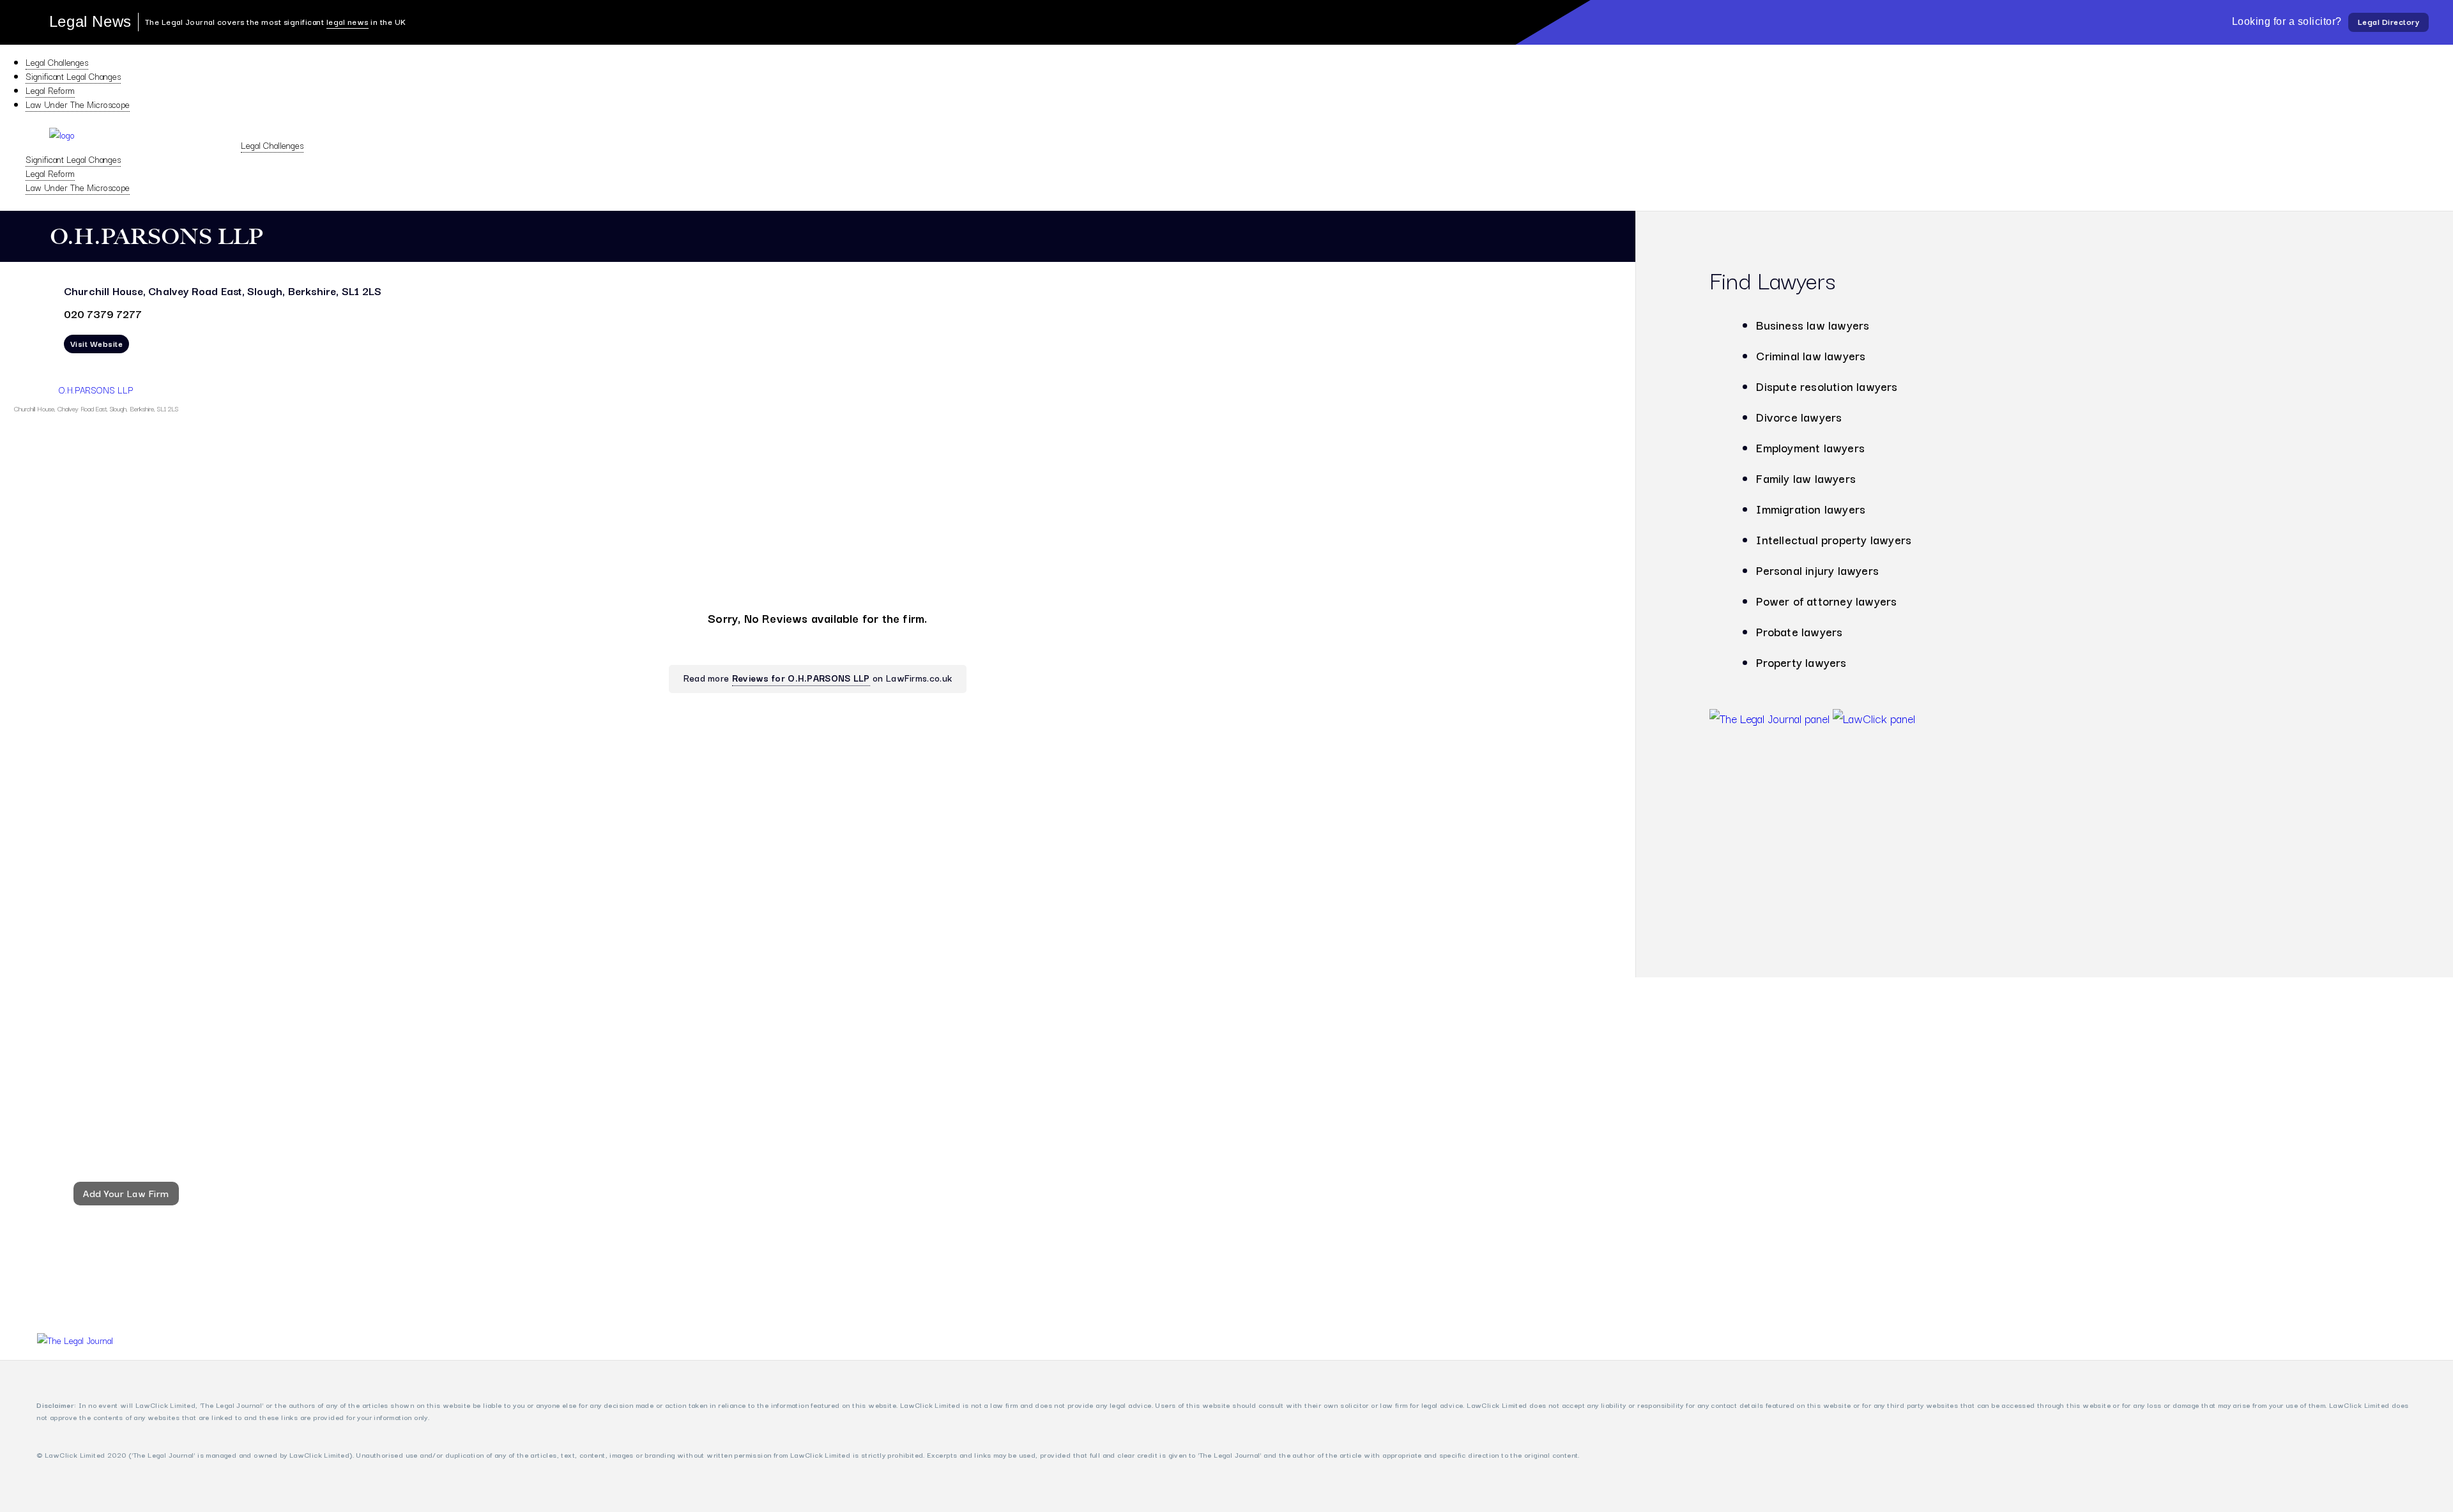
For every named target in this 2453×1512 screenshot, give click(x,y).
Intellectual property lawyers (1834, 539)
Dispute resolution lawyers (1827, 386)
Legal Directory (2389, 21)
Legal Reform (50, 90)
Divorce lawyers (1799, 416)
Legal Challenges (57, 62)
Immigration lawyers (1811, 508)
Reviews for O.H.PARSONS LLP (801, 677)
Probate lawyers (1799, 631)
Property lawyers (1801, 662)
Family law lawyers (1806, 478)
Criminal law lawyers (1811, 355)
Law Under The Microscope (78, 104)
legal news (348, 21)
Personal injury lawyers (1817, 570)
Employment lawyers (1810, 447)
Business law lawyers (1813, 325)
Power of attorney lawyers (1826, 600)
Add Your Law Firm (126, 1193)
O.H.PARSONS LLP (96, 390)
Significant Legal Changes (73, 76)
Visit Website (97, 343)
